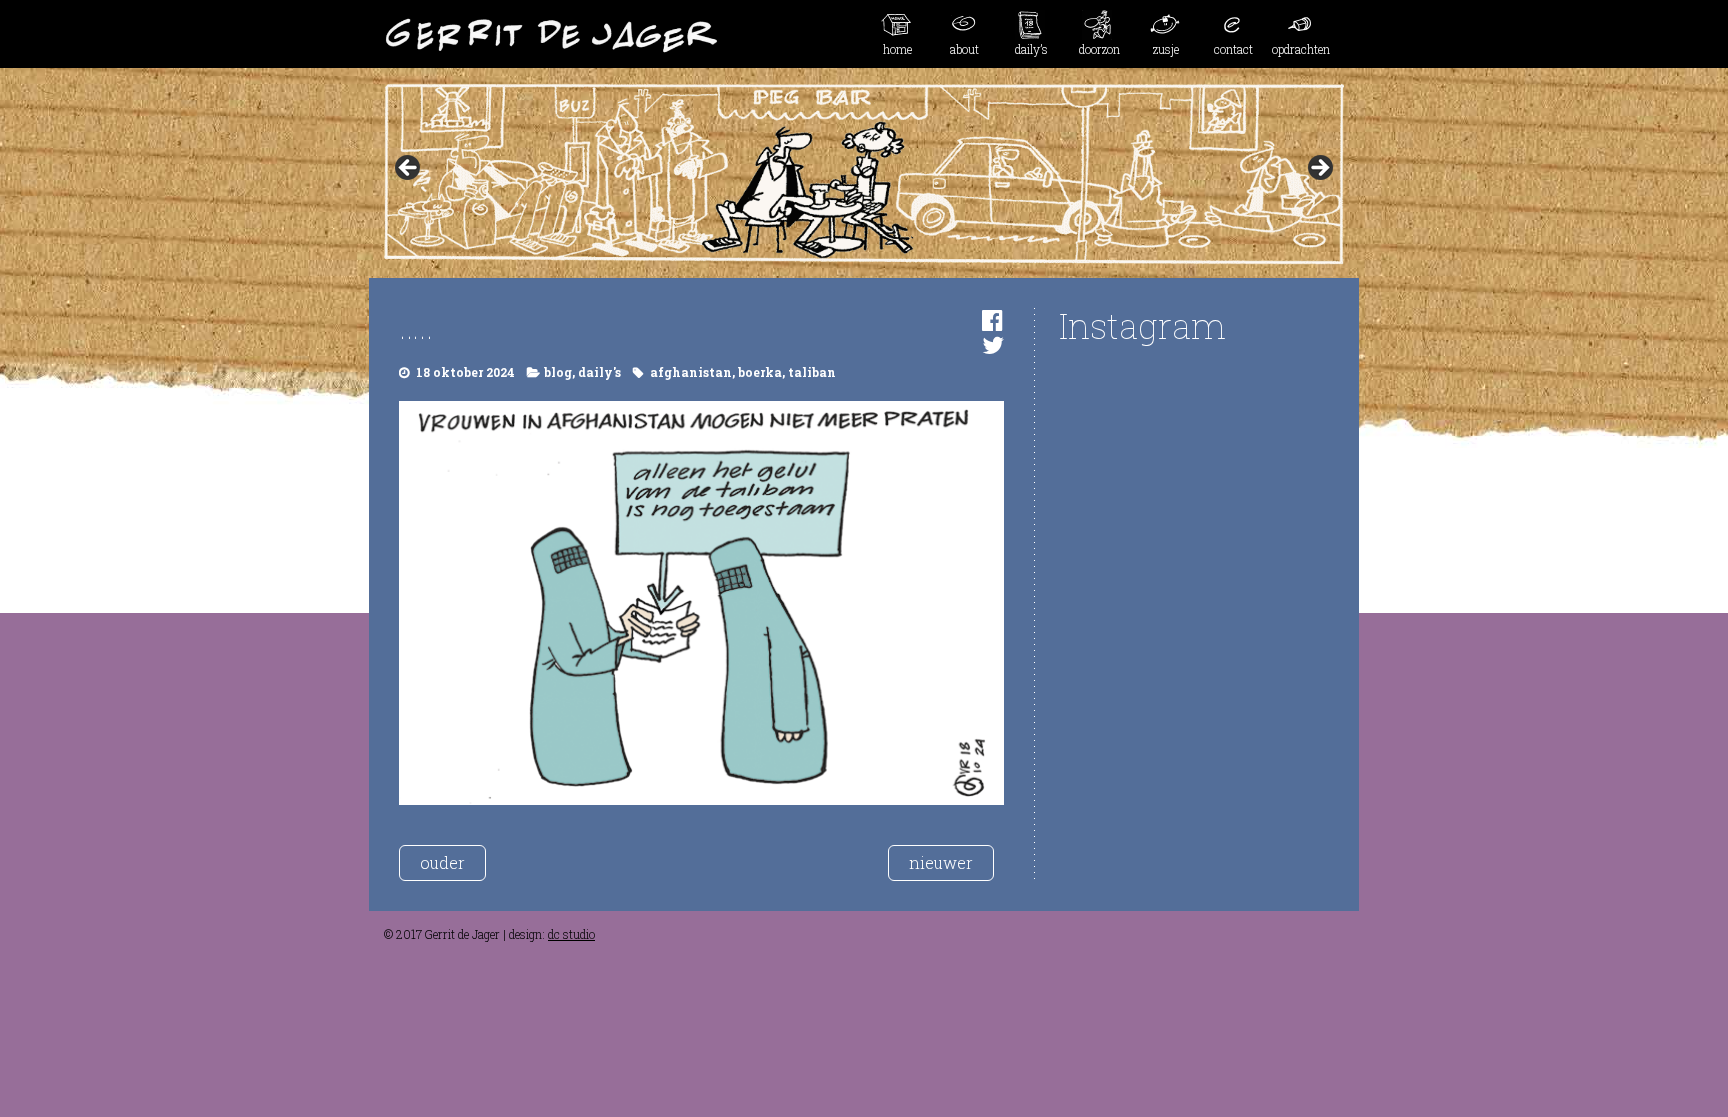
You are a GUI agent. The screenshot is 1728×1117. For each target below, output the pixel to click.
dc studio (571, 934)
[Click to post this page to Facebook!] (992, 320)
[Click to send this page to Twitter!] (993, 345)
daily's (599, 372)
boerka (760, 372)
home (897, 49)
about (964, 49)
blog (558, 372)
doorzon (1099, 49)
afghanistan (691, 372)
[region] (864, 174)
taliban (812, 372)
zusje (1166, 49)
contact (1233, 49)
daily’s (1031, 49)
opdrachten (1301, 49)
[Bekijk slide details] (864, 174)
